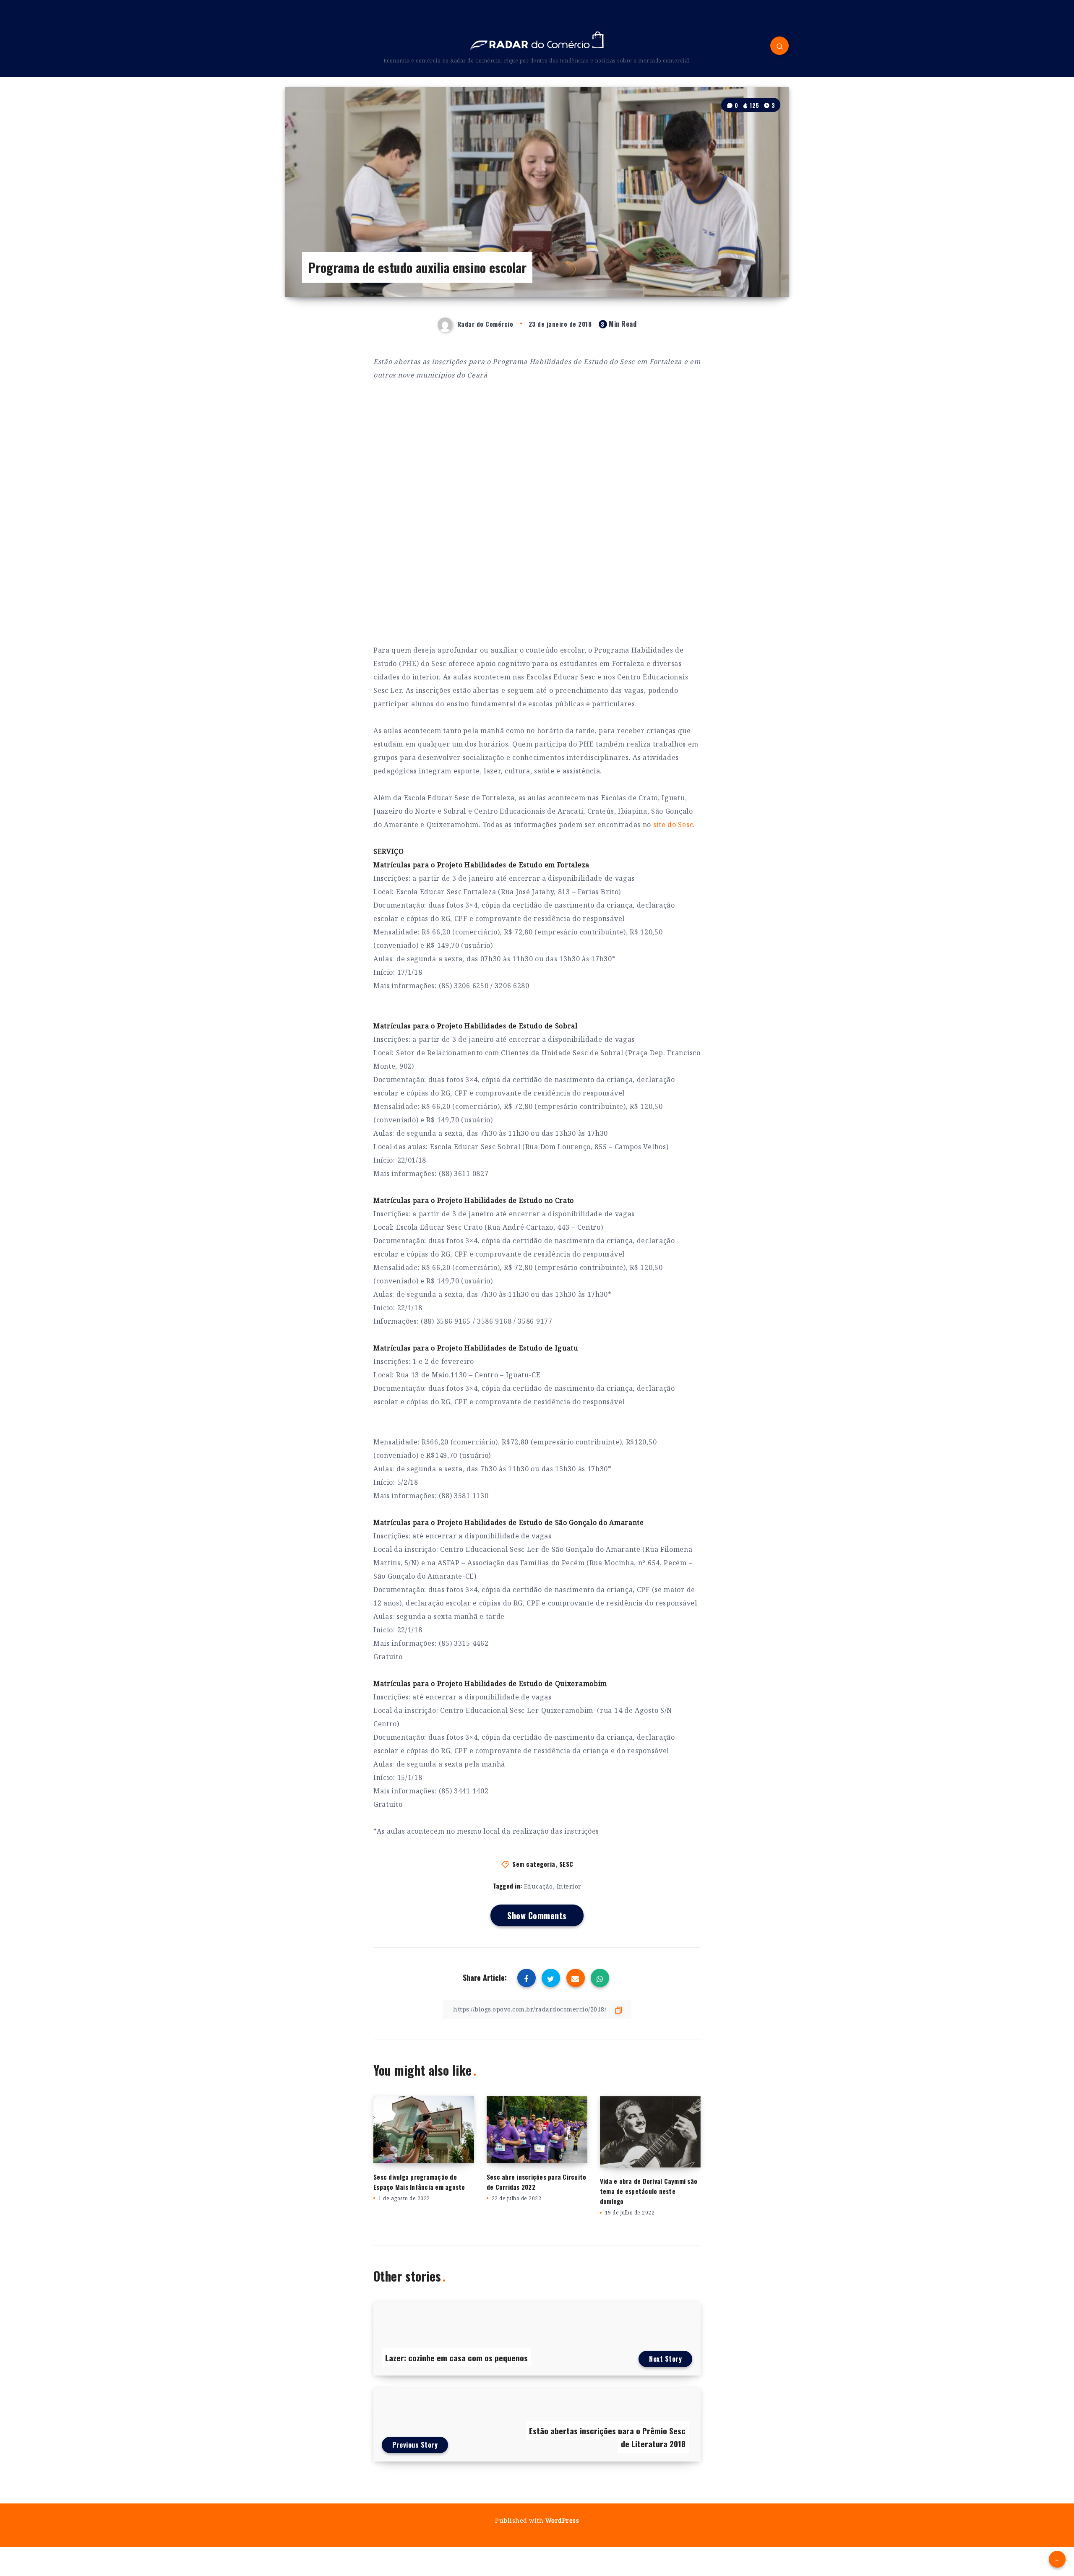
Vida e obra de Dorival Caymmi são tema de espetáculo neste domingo (649, 2191)
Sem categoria (534, 1864)
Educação (538, 1886)
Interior (569, 1886)
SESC (566, 1864)
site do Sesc (673, 825)
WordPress (562, 2520)
